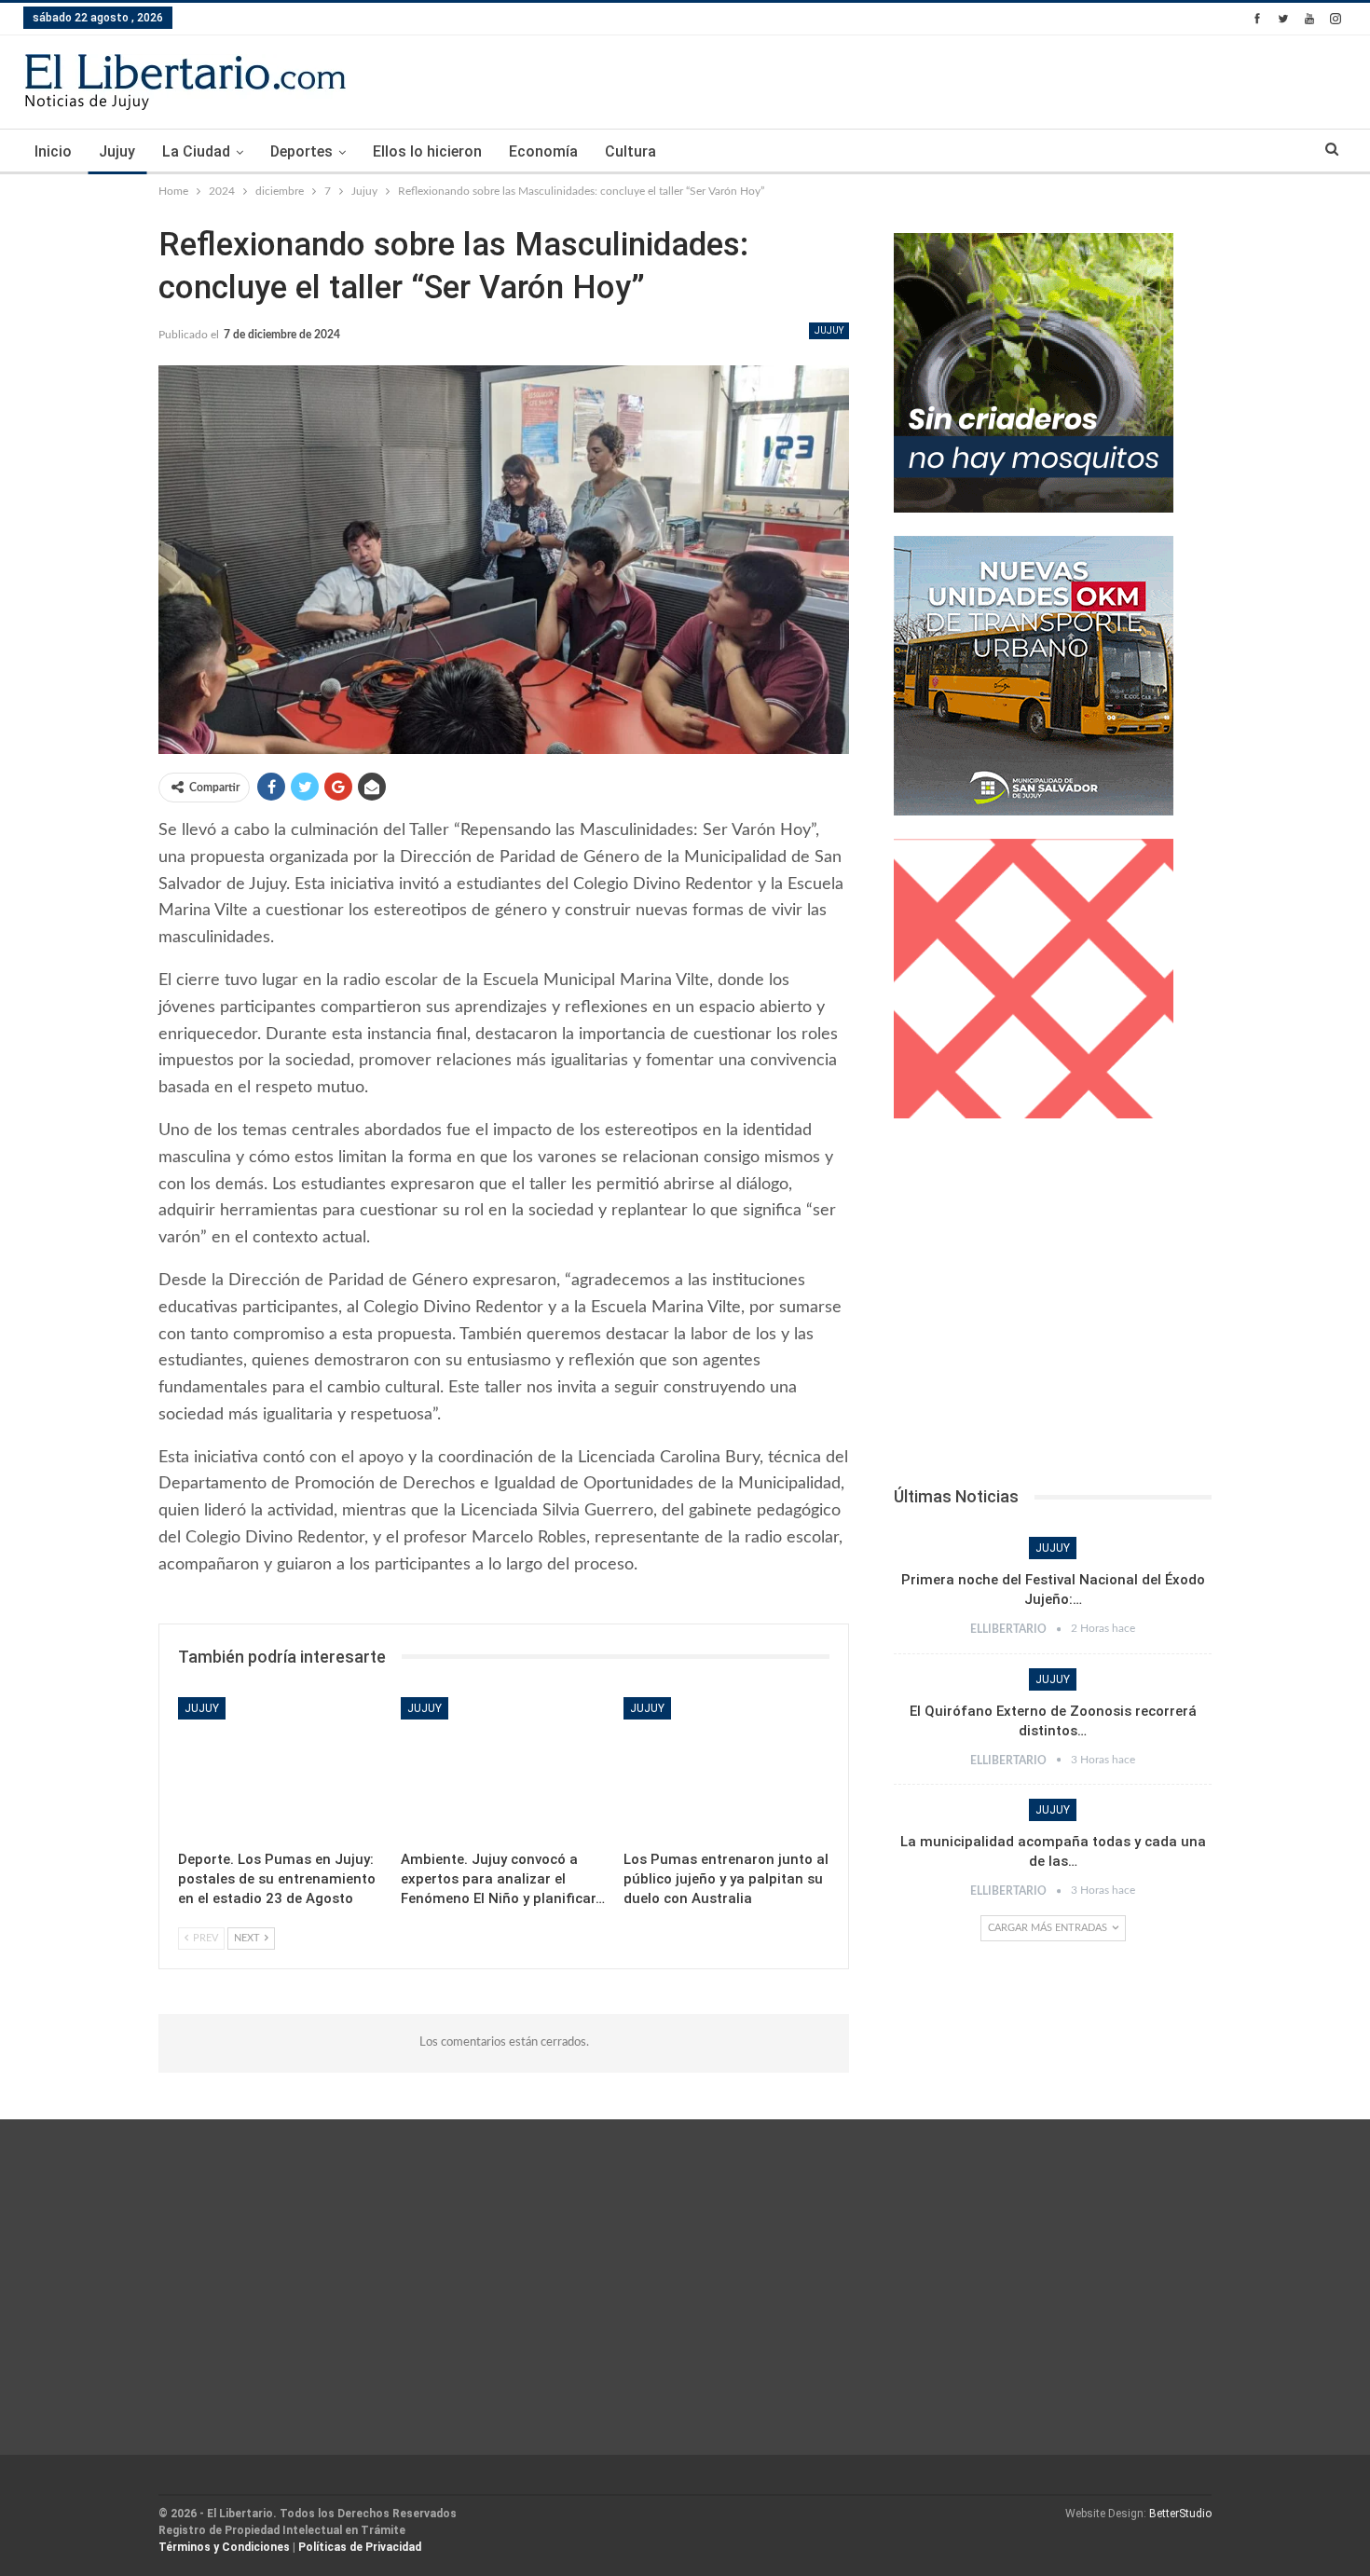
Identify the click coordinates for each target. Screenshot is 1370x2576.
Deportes (301, 151)
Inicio (53, 151)
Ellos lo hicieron (427, 151)
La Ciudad (196, 151)
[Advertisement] (1053, 1308)
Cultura (630, 151)
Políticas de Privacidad (360, 2547)
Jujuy (117, 151)
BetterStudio (1180, 2514)
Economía (543, 151)
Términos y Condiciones (224, 2547)
